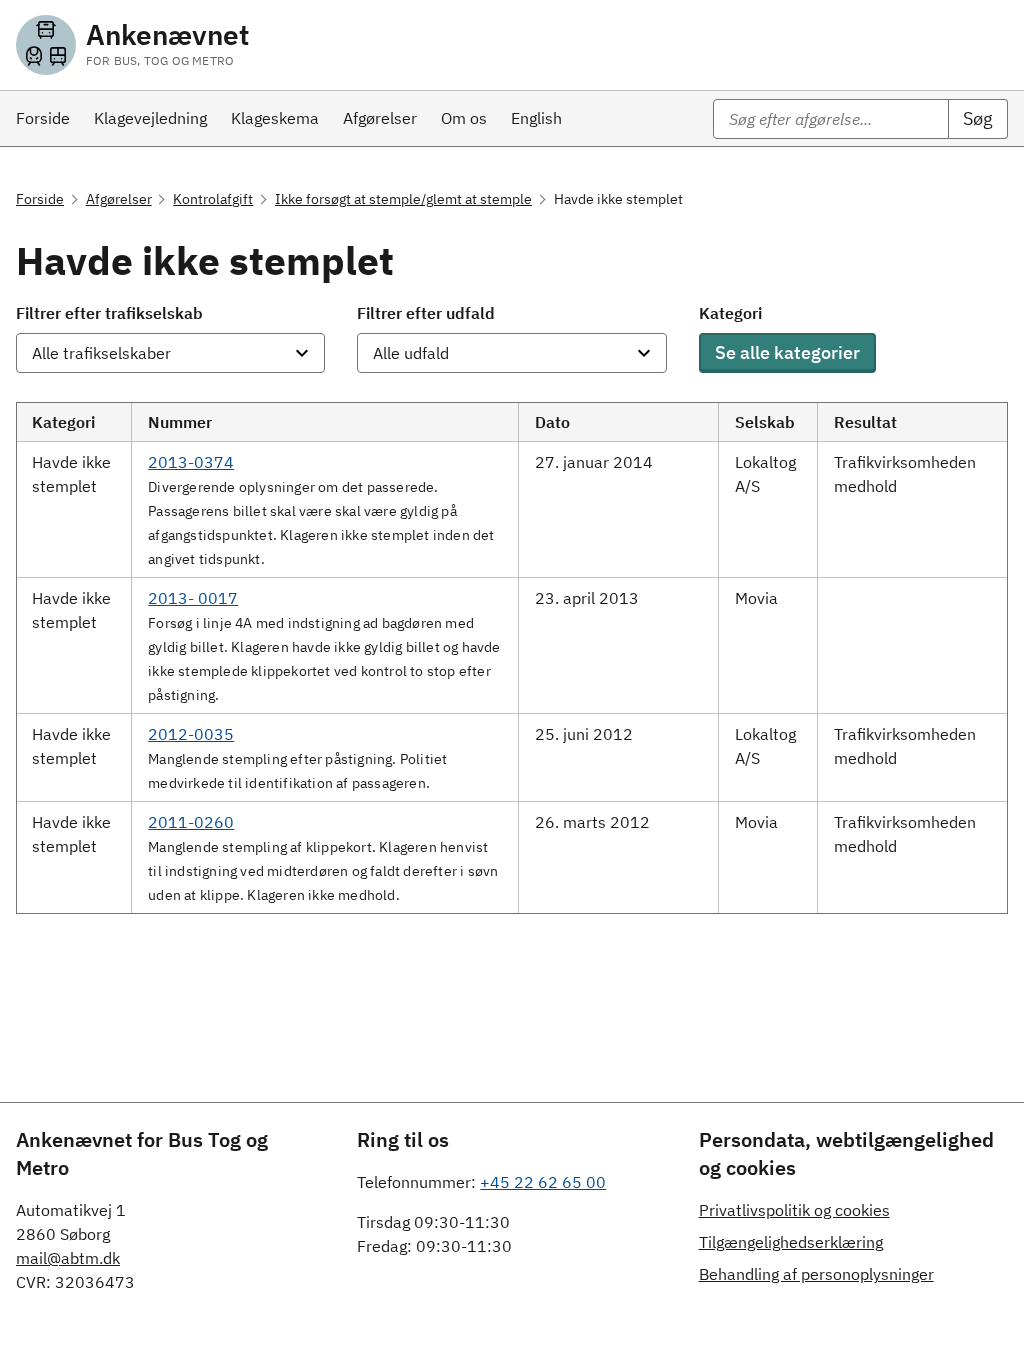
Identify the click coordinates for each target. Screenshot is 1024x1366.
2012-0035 (191, 734)
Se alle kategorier (787, 352)
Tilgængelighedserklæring (791, 1242)
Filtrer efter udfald (426, 313)
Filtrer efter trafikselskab (109, 313)
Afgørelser (119, 199)
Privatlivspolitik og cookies (794, 1210)
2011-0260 (191, 822)
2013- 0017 (193, 598)
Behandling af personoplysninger (816, 1274)
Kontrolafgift (213, 199)
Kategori (730, 313)
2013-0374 (191, 462)
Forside (40, 199)
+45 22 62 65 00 (543, 1182)
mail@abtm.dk (68, 1258)
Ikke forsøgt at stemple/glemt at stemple (403, 199)
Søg (978, 118)
